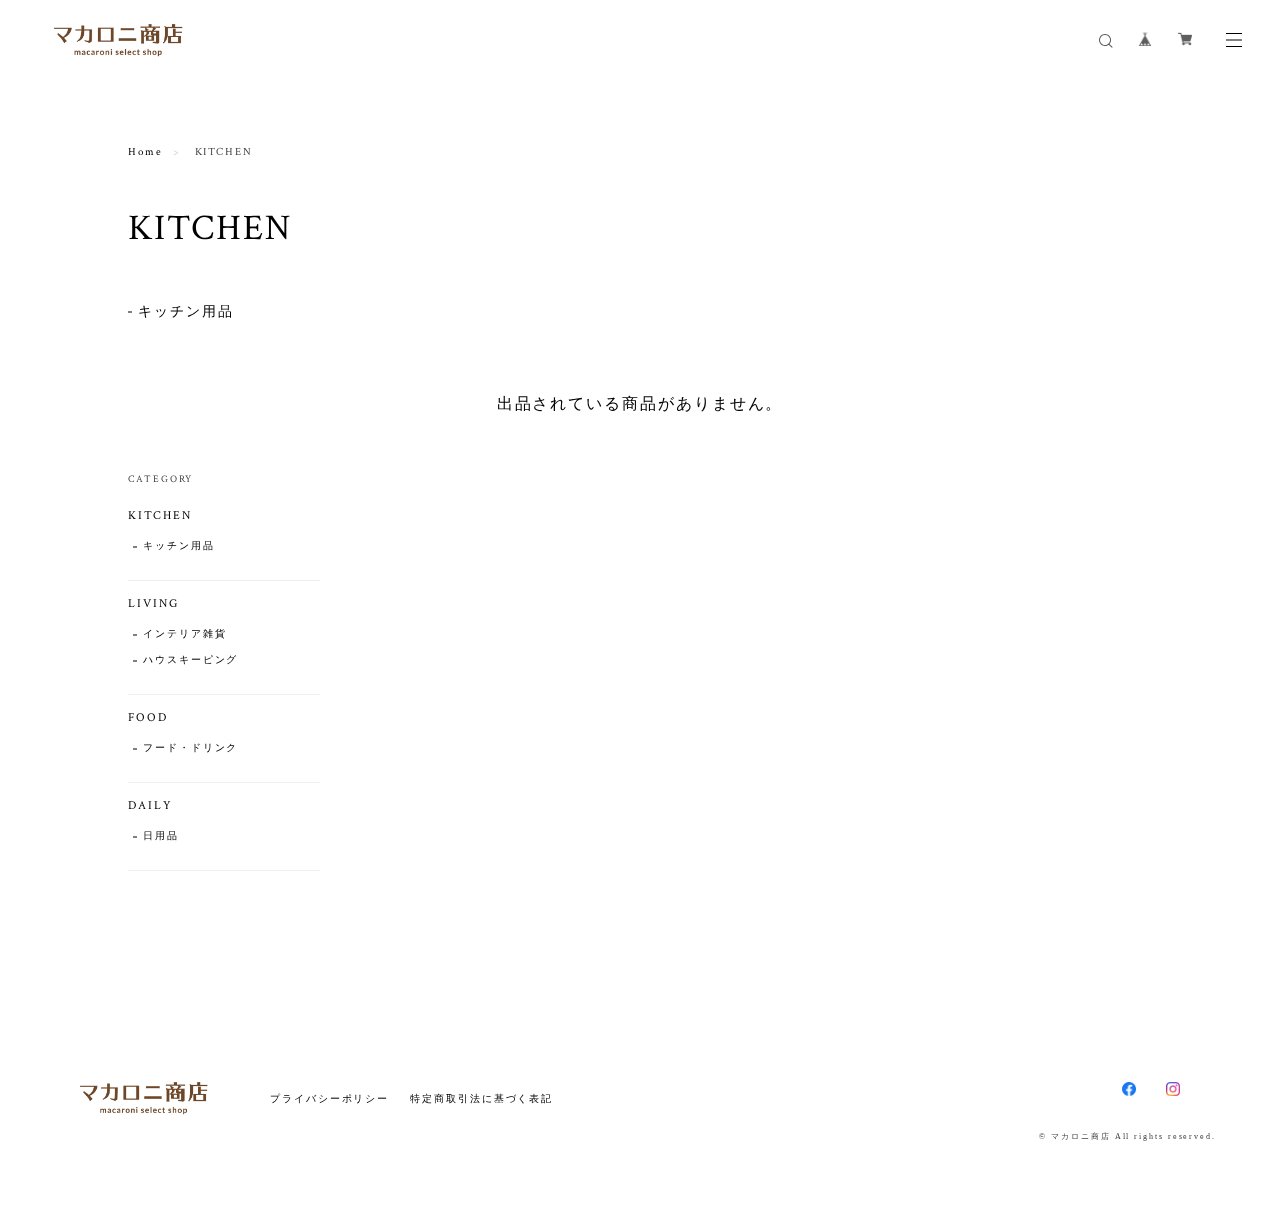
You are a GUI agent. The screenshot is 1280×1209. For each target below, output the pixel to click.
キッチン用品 (186, 312)
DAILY (150, 805)
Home (145, 152)
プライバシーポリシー (329, 1098)
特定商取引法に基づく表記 (481, 1098)
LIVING (153, 603)
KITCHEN (159, 515)
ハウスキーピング (190, 660)
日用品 (161, 836)
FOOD (148, 717)
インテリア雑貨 (184, 634)
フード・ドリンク (190, 748)
